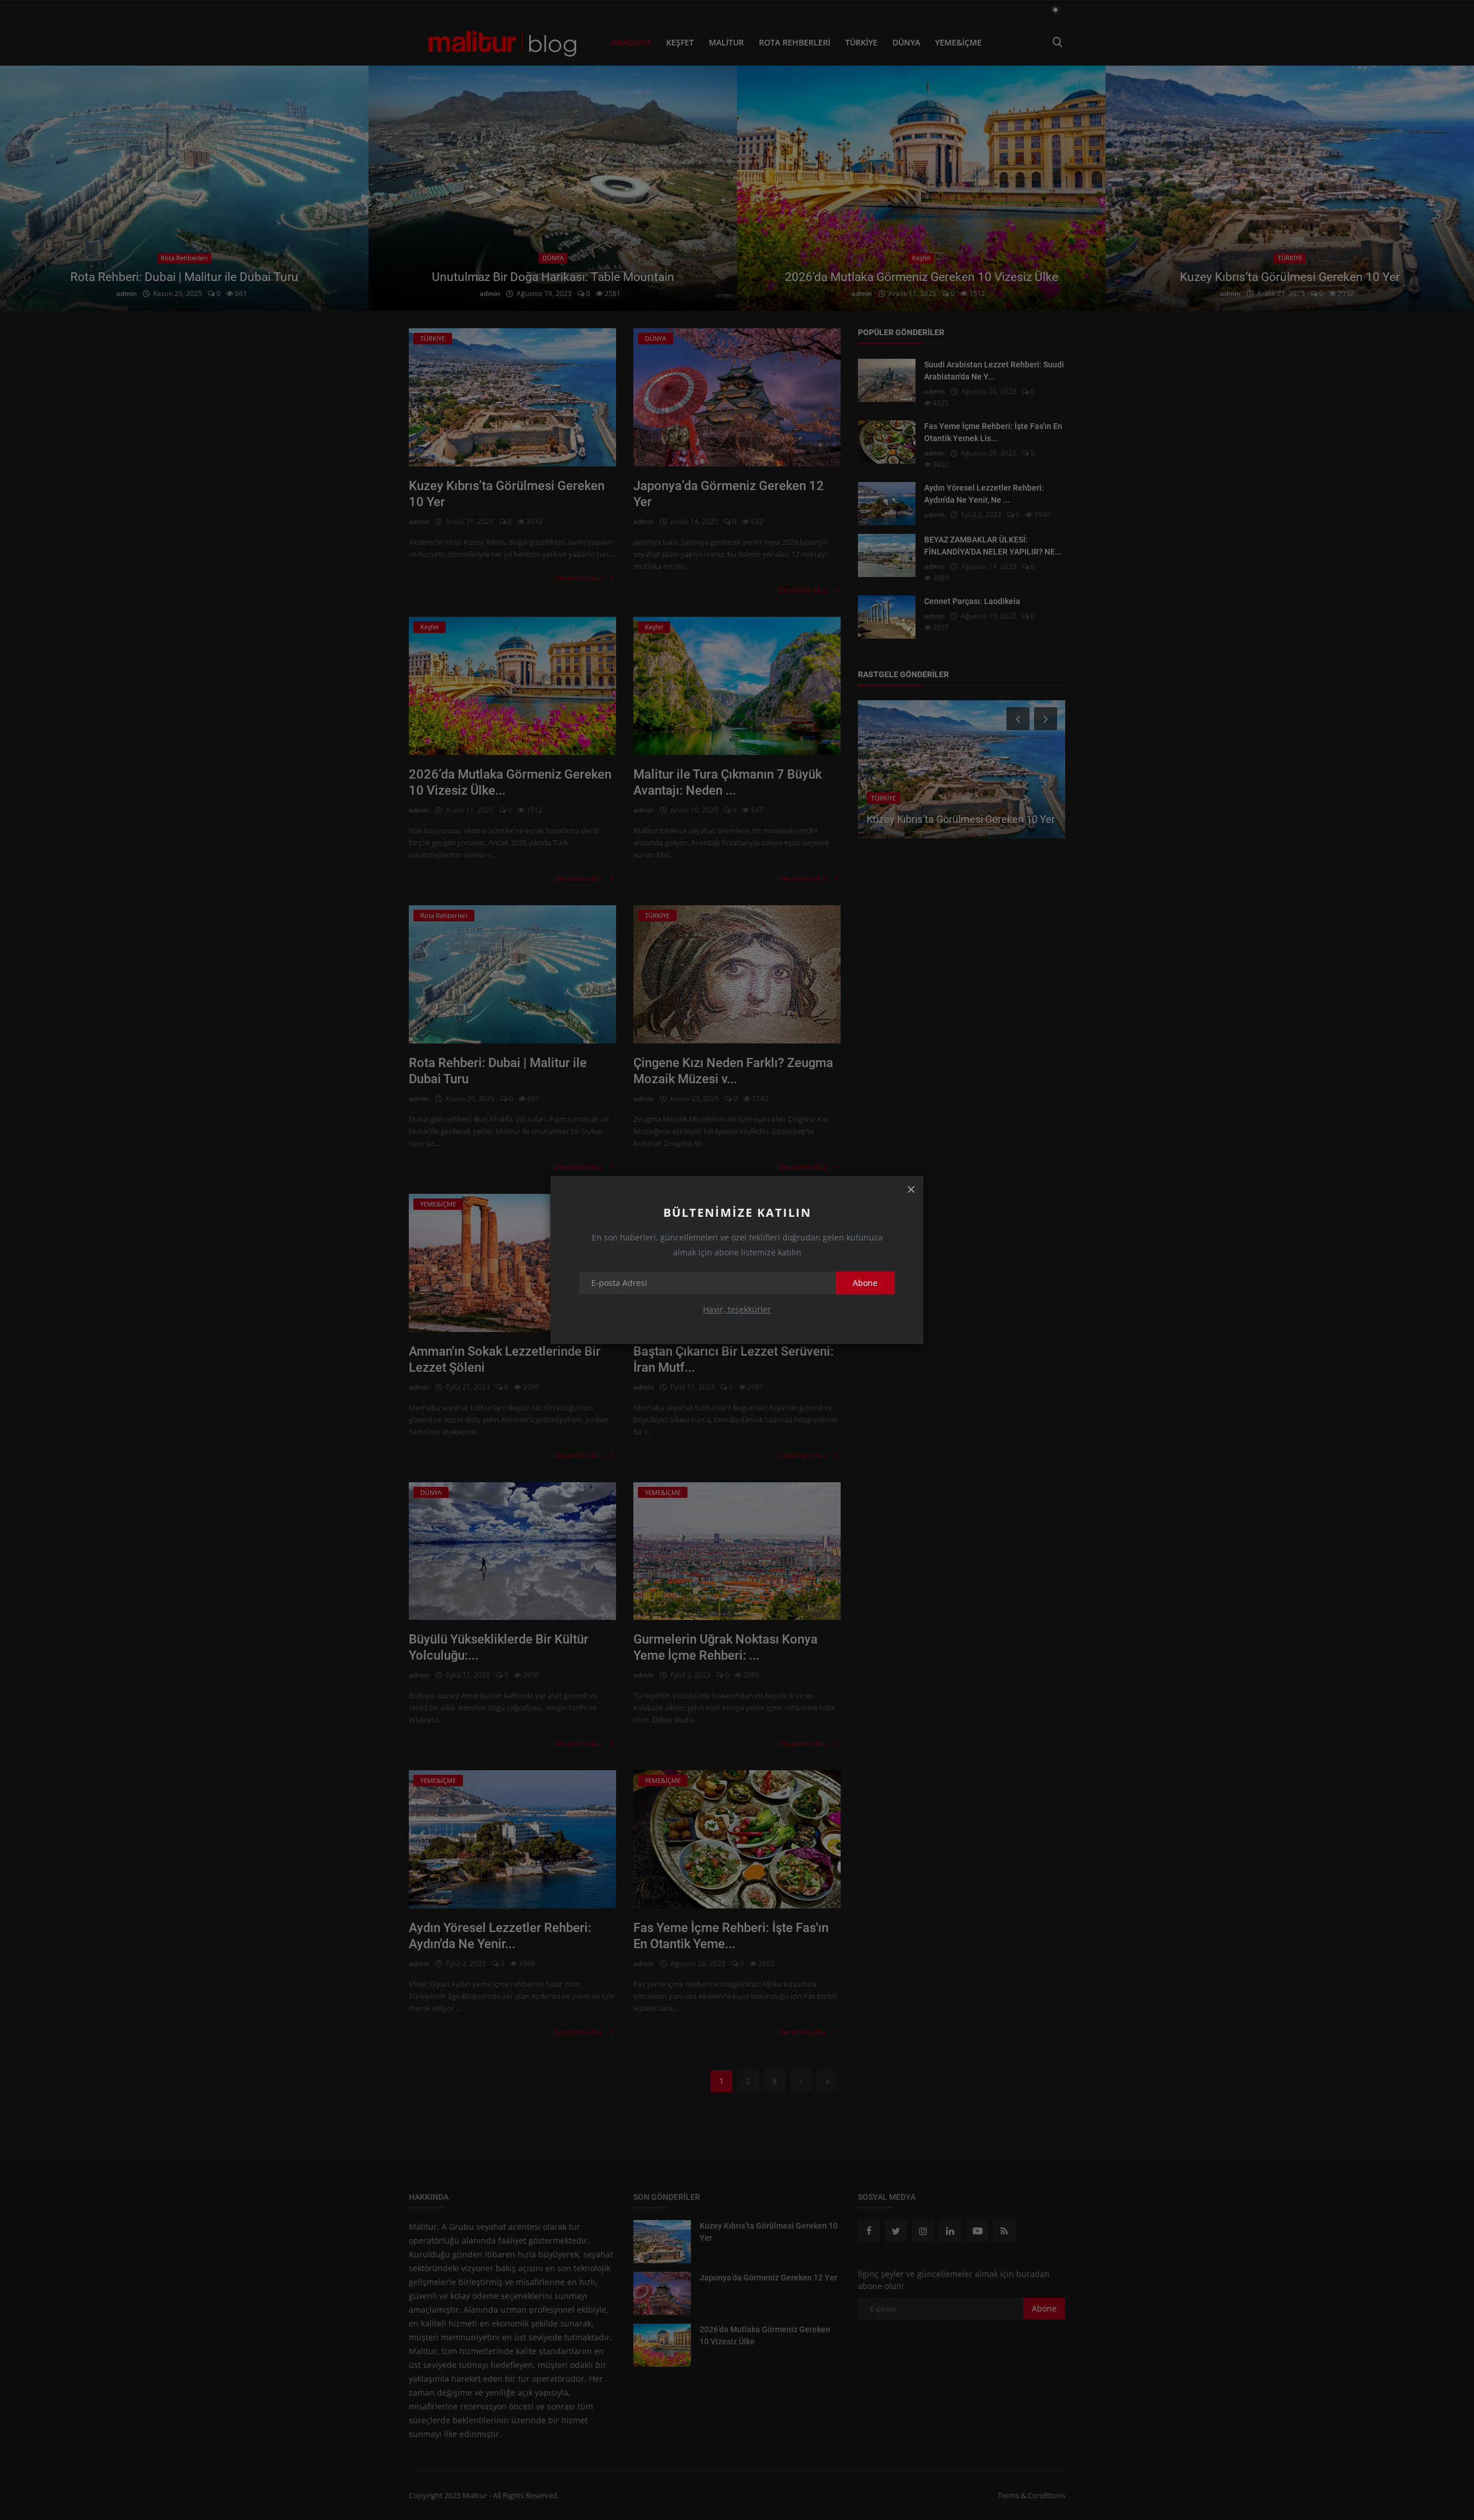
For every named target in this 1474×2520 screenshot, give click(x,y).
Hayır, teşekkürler (737, 1309)
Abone (865, 1283)
